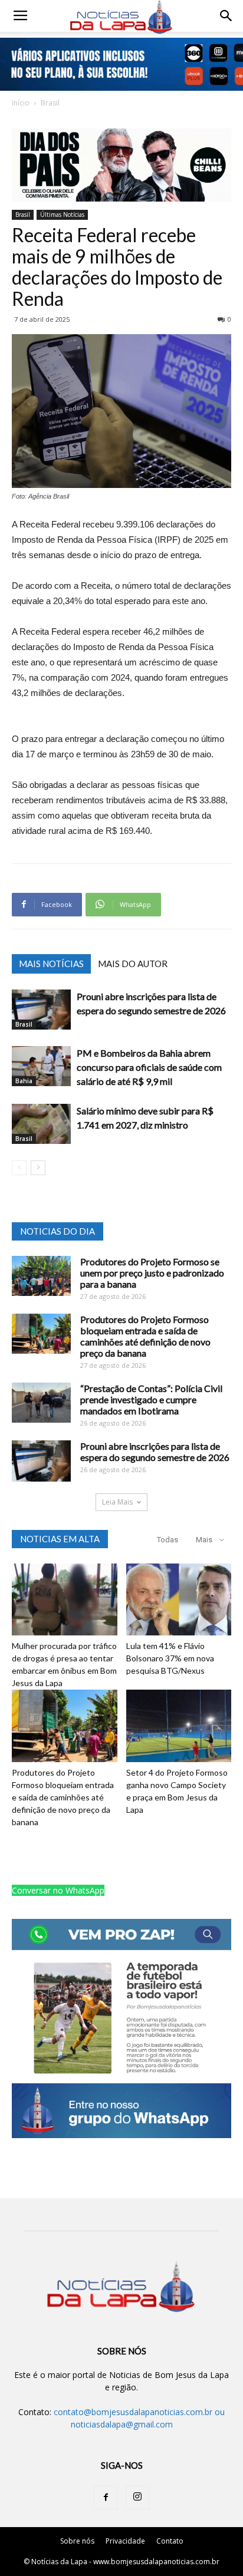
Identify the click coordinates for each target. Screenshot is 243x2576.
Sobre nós (77, 2541)
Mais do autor (133, 964)
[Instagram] (137, 2498)
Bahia (24, 1081)
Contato (170, 2541)
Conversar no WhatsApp (58, 1890)
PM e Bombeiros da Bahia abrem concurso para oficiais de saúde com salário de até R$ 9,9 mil (149, 1067)
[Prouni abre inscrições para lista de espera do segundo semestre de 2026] (41, 1010)
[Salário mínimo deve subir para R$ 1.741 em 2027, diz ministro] (41, 1124)
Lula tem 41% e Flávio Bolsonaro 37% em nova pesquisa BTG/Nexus (170, 1658)
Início (21, 103)
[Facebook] (106, 2498)
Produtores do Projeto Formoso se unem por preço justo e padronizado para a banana (152, 1273)
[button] (226, 16)
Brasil (50, 103)
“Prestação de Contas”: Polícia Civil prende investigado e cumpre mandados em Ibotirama (151, 1399)
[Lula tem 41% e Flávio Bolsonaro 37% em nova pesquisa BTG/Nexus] (179, 1600)
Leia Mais (117, 1502)
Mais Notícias (51, 964)
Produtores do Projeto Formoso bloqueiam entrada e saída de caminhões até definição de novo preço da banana (145, 1336)
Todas (168, 1540)
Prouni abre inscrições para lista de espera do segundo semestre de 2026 (155, 1452)
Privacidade (125, 2541)
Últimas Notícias (62, 215)
